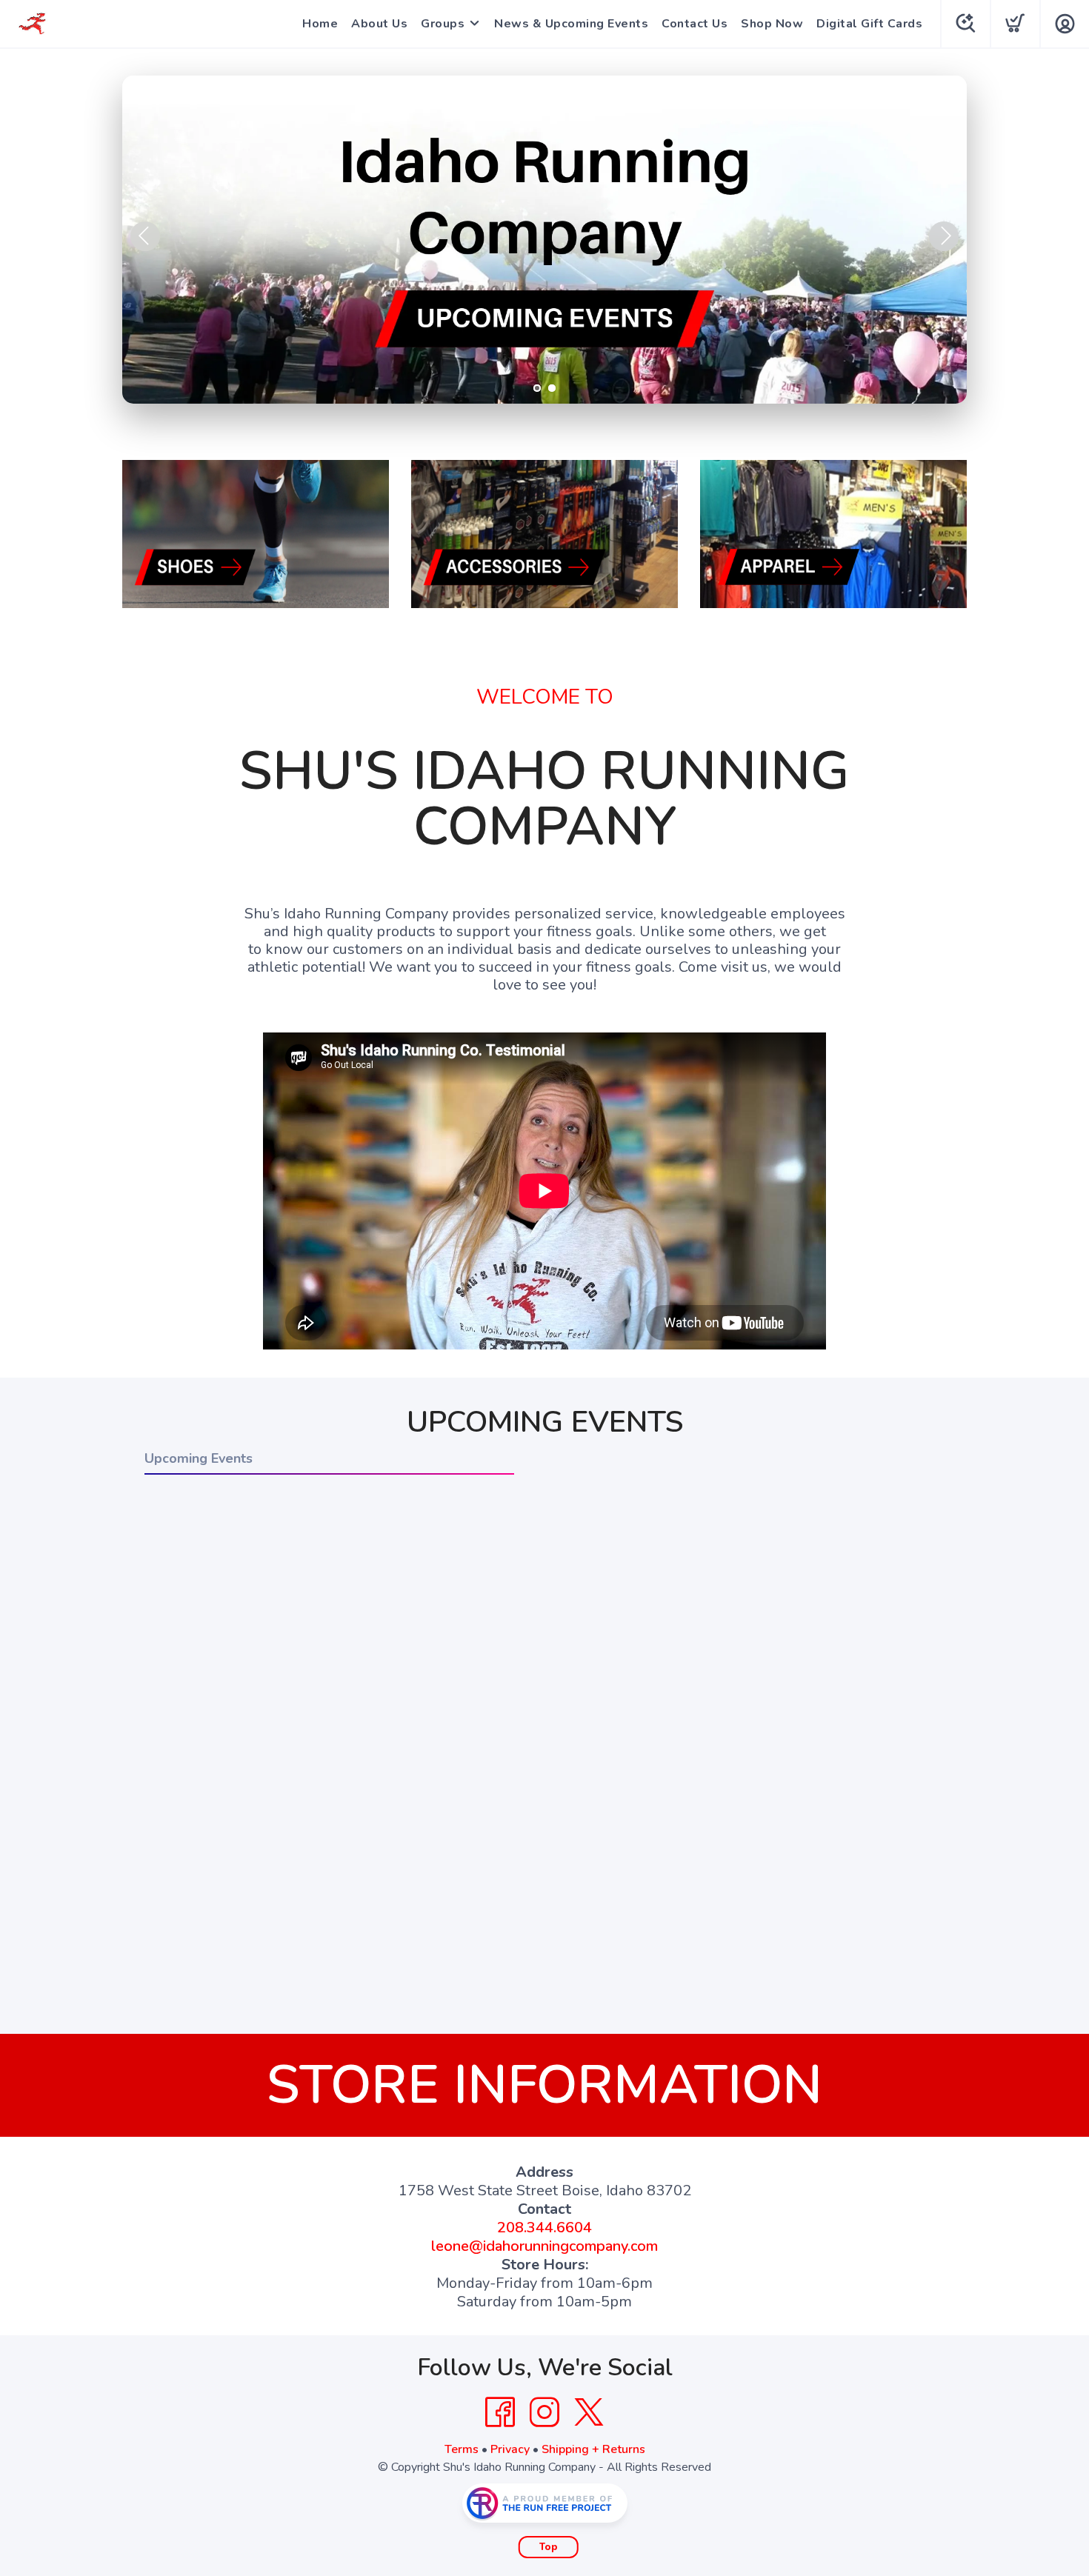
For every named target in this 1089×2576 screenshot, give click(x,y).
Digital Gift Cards (869, 24)
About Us (379, 24)
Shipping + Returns (593, 2449)
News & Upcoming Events (571, 24)
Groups (443, 24)
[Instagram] (544, 2412)
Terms (462, 2449)
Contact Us (695, 24)
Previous (145, 236)
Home (320, 24)
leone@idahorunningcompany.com (544, 2246)
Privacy (510, 2449)
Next (944, 236)
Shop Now (772, 24)
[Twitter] (589, 2412)
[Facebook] (500, 2412)
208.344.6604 (544, 2228)
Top (549, 2547)
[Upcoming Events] (544, 240)
